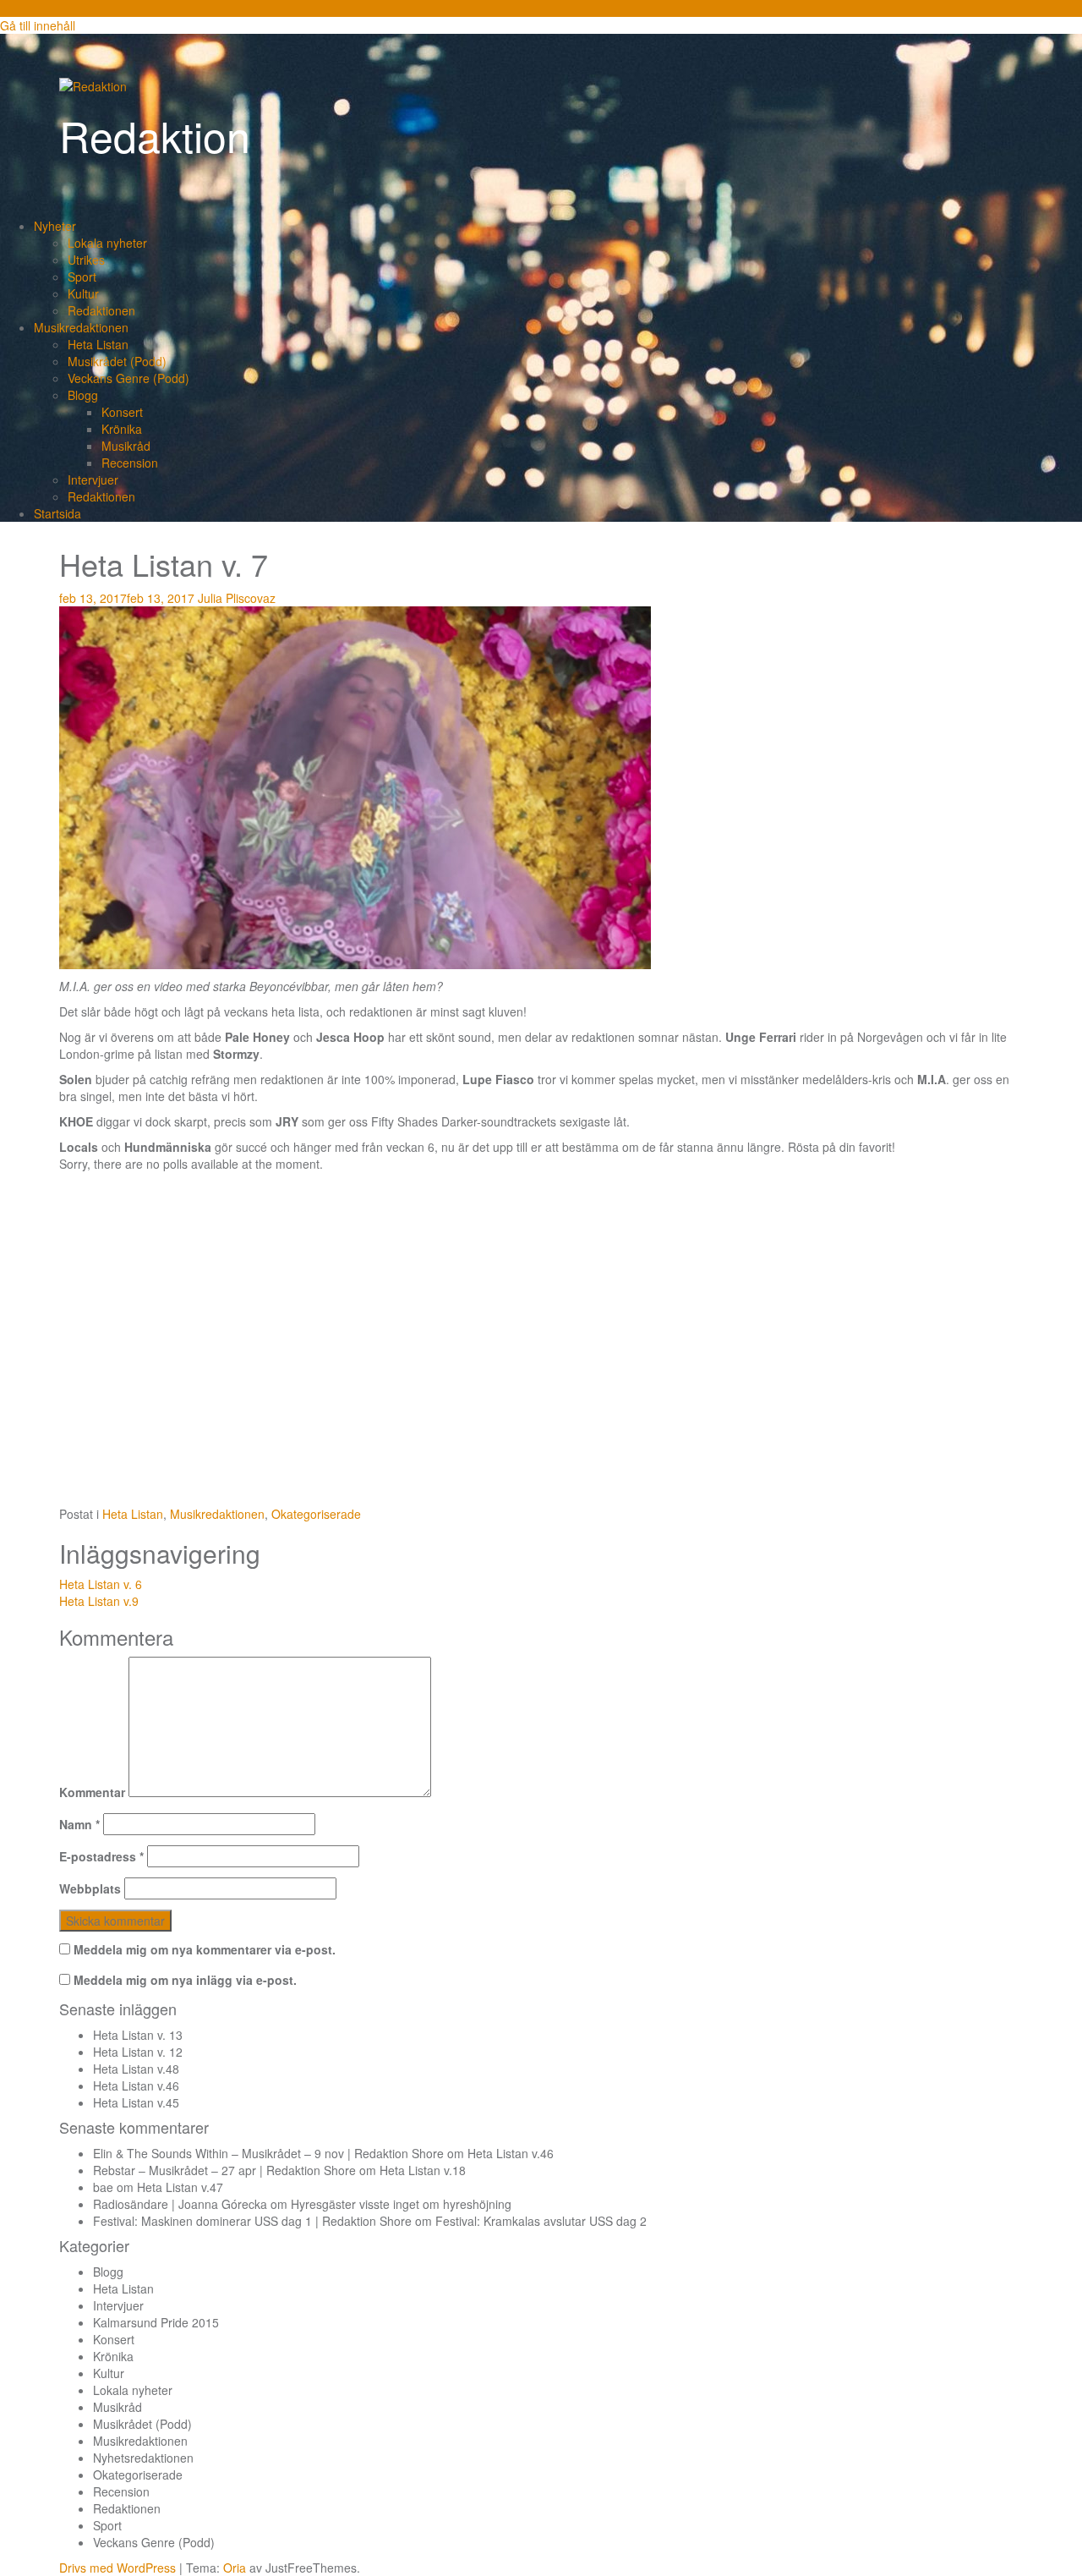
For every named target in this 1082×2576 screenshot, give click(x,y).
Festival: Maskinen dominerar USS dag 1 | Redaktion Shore (252, 2221)
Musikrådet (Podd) (117, 361)
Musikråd (126, 446)
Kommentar (92, 1792)
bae (103, 2187)
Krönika (122, 429)
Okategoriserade (316, 1514)
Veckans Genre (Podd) (128, 378)
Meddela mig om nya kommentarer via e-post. (205, 1949)
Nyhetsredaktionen (143, 2458)
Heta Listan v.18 (423, 2170)
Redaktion (155, 135)
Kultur (83, 293)
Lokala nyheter (107, 243)
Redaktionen (101, 310)
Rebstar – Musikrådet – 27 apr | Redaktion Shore (224, 2170)
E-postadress (101, 1856)
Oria (235, 2568)
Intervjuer (93, 480)
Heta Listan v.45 (136, 2102)
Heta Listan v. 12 (138, 2052)
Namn (79, 1824)
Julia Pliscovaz (237, 598)
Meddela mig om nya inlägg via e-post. (185, 1980)
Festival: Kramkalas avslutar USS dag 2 (541, 2221)
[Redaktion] (93, 85)
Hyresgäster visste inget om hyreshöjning (401, 2204)
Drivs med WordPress (117, 2568)
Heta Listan (98, 344)
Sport (82, 277)
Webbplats (90, 1888)
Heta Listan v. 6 (101, 1584)
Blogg (83, 395)
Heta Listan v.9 (99, 1601)
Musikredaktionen (81, 327)
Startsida (57, 513)
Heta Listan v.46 (136, 2085)
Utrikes (86, 260)
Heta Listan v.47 (180, 2187)
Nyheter (55, 226)
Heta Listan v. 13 (138, 2035)
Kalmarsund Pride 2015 (156, 2322)
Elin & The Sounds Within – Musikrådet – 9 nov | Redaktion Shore (268, 2153)
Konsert (122, 412)
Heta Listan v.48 (136, 2069)
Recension (130, 463)
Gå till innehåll (38, 25)
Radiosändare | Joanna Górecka (180, 2204)
